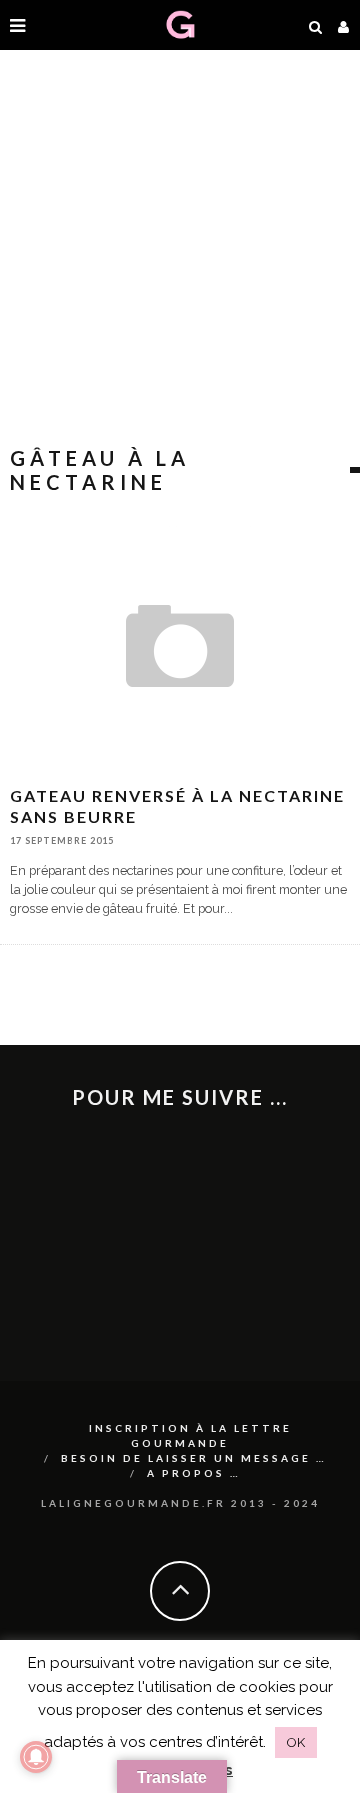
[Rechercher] (316, 25)
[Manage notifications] (36, 1757)
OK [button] (296, 1742)
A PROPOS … (194, 1473)
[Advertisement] (180, 250)
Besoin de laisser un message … (194, 1458)
